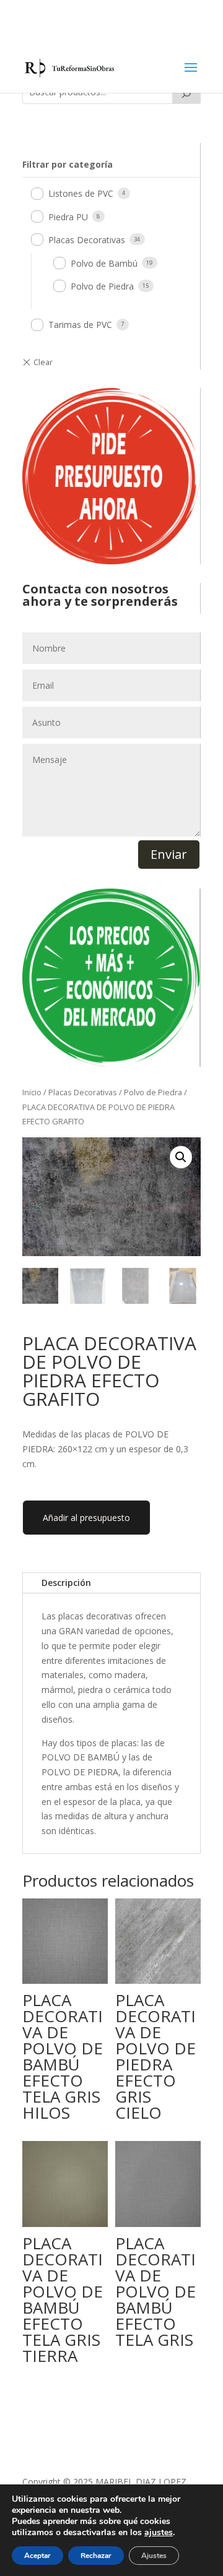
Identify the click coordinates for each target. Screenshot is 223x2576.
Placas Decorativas (87, 240)
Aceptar (37, 2556)
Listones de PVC (81, 193)
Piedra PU (68, 217)
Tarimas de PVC (80, 325)
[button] (181, 1157)
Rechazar (96, 2556)
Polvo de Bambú (104, 263)
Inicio (32, 1092)
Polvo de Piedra (102, 286)
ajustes (159, 2533)
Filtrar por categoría (68, 164)
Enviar (169, 854)
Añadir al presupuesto (86, 1518)
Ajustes (154, 2556)
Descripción (66, 1583)
